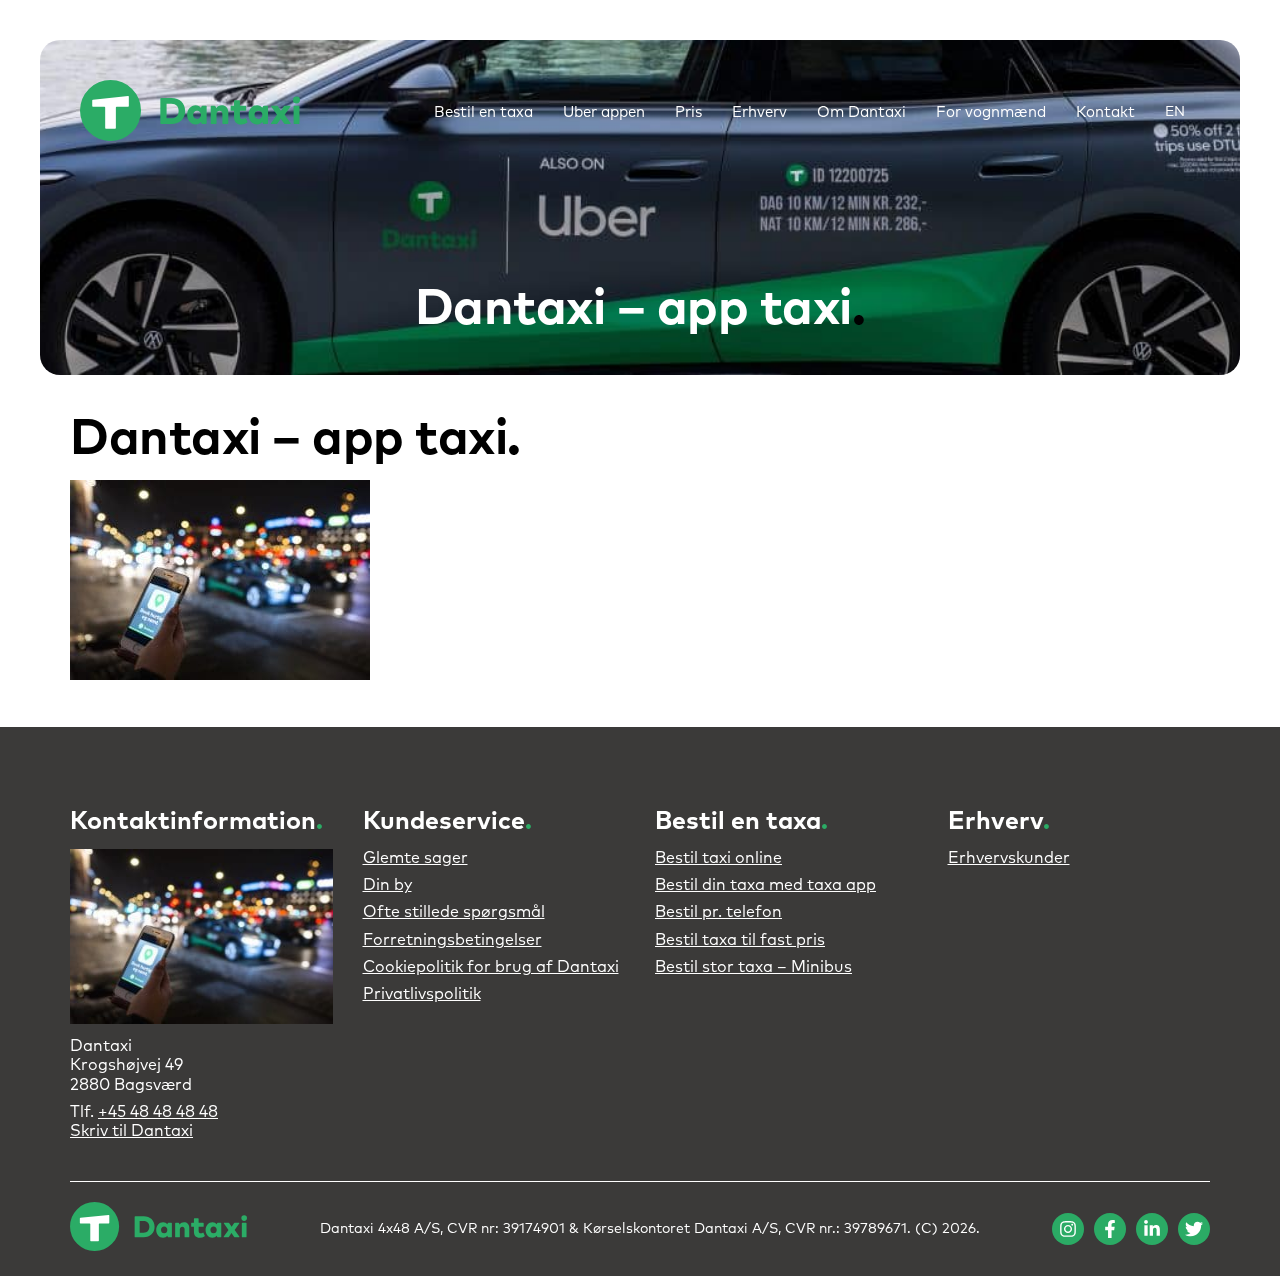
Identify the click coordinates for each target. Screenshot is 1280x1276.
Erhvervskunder (1009, 858)
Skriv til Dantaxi (131, 1131)
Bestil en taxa (483, 112)
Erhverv (759, 112)
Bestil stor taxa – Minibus (753, 967)
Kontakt (1105, 112)
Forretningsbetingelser (452, 940)
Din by (387, 885)
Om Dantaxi (861, 112)
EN (1175, 112)
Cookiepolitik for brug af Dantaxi (491, 967)
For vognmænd (991, 112)
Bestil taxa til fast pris (740, 940)
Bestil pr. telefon (718, 912)
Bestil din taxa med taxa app (765, 885)
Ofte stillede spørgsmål (454, 912)
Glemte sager (415, 858)
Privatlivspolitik (422, 994)
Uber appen (604, 112)
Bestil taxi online (718, 858)
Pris (688, 112)
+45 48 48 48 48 (158, 1112)
